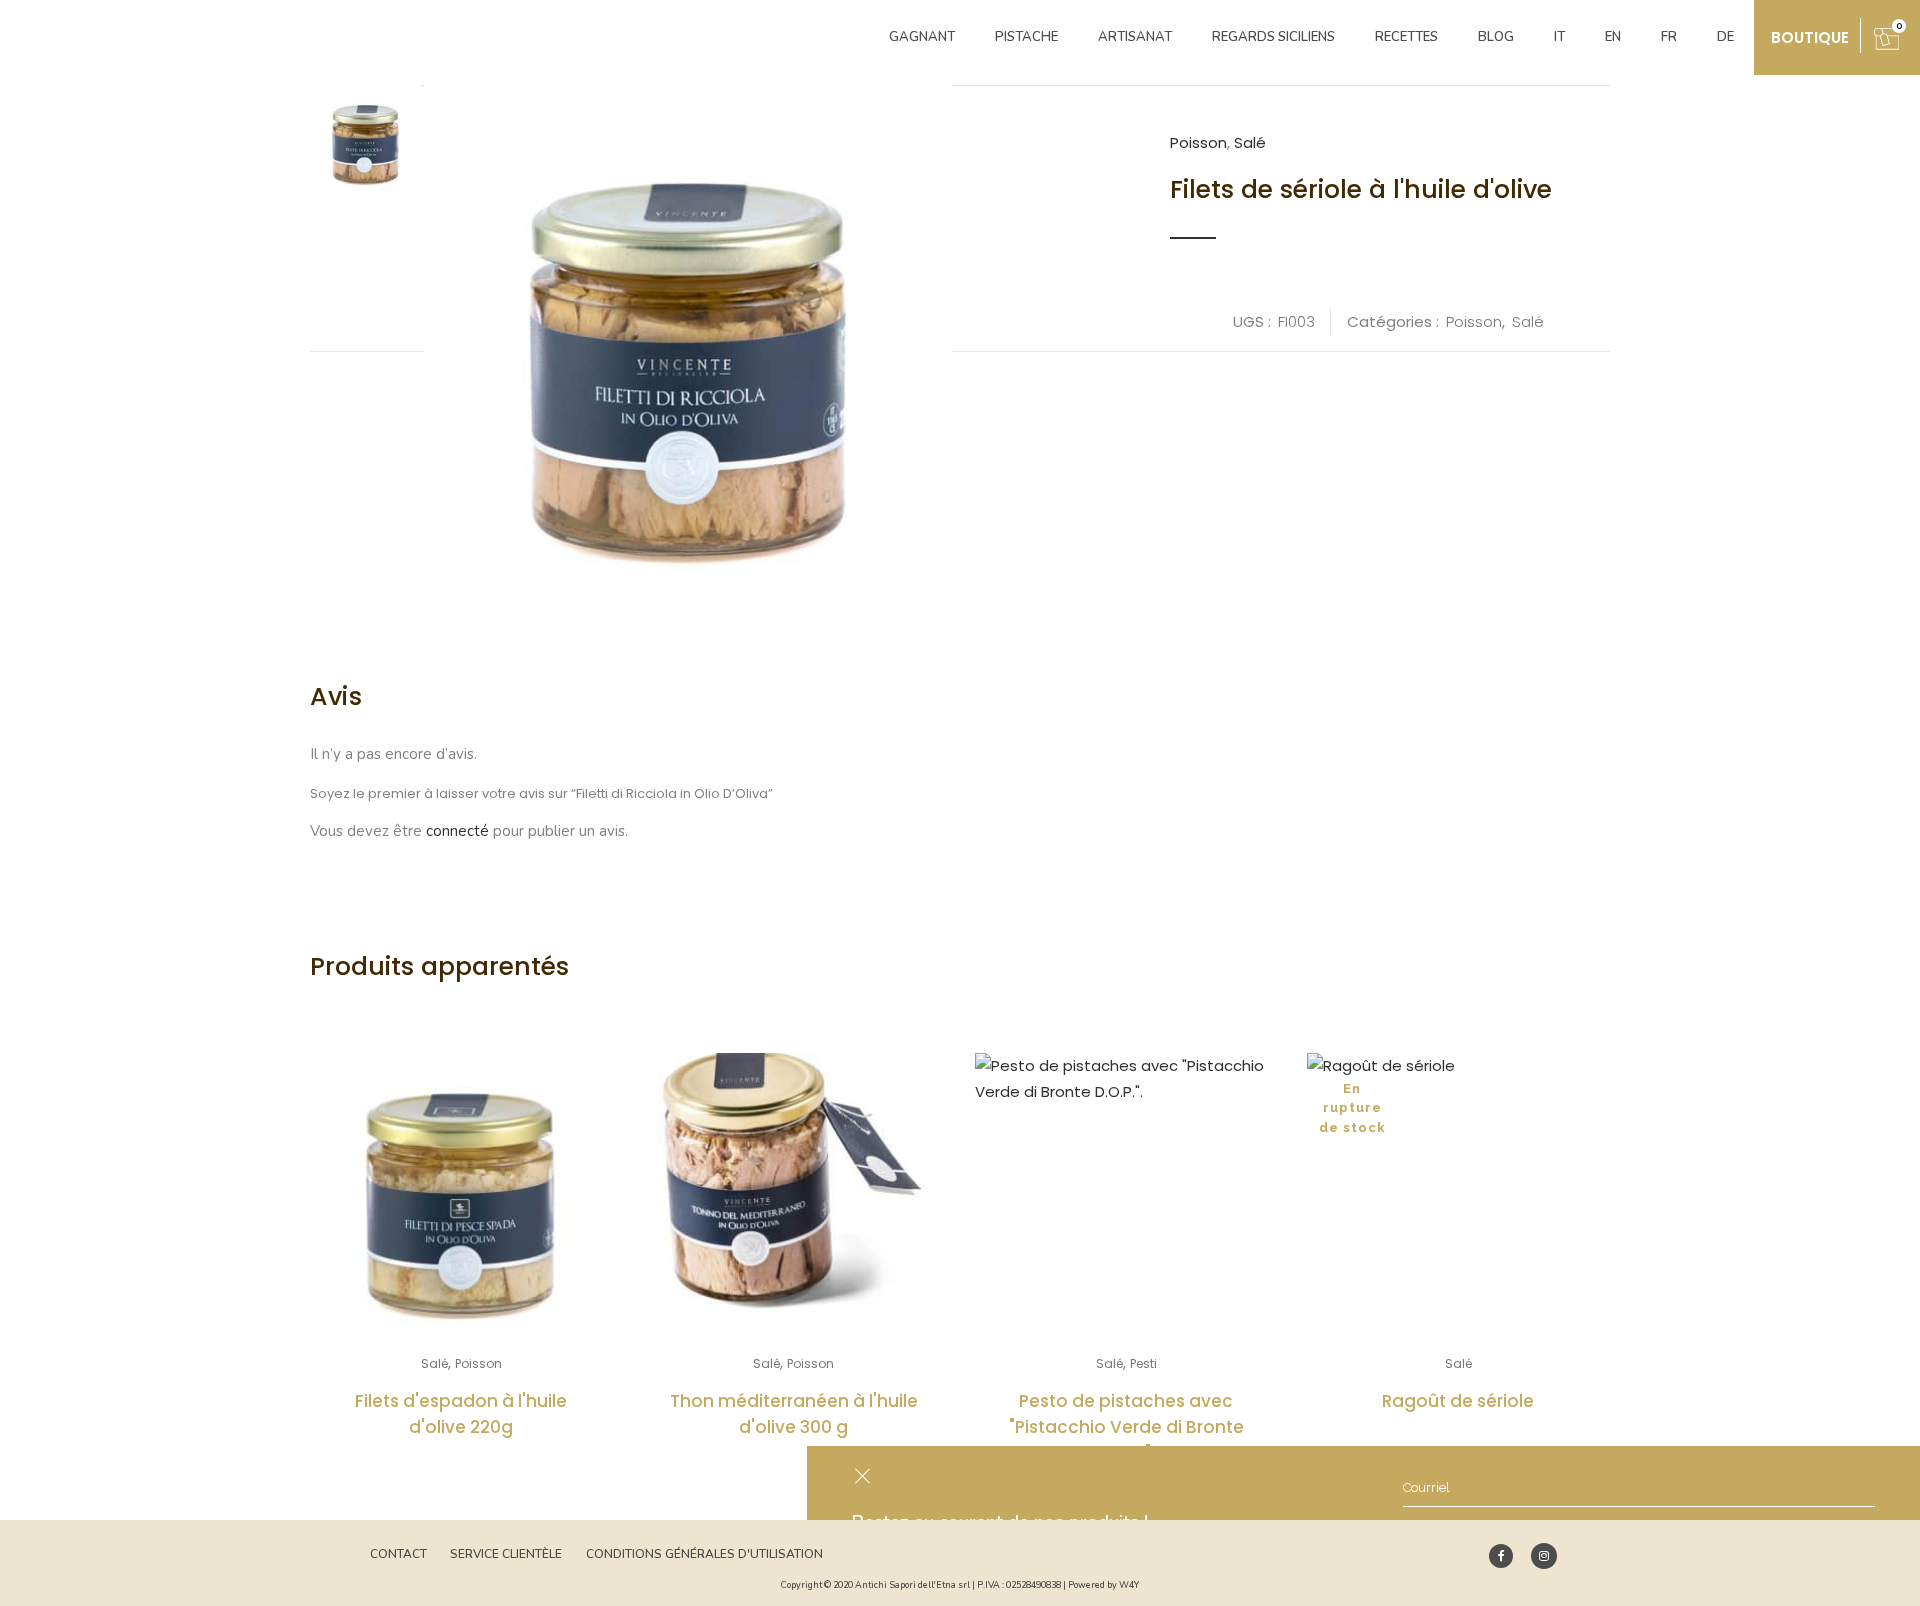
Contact (398, 1554)
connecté (457, 831)
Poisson (1198, 142)
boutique (1810, 37)
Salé (1250, 142)
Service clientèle (506, 1554)
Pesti (1143, 1363)
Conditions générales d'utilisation (704, 1554)
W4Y (1129, 1585)
